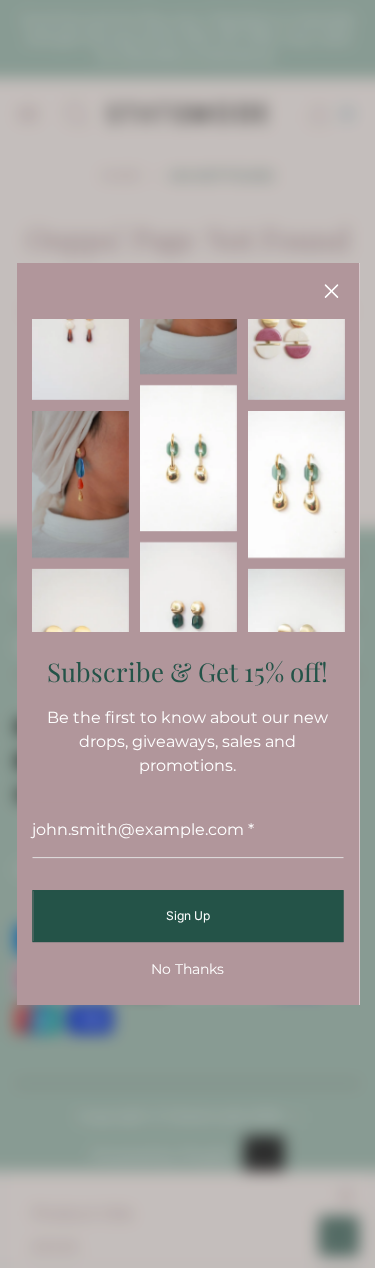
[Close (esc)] (331, 291)
